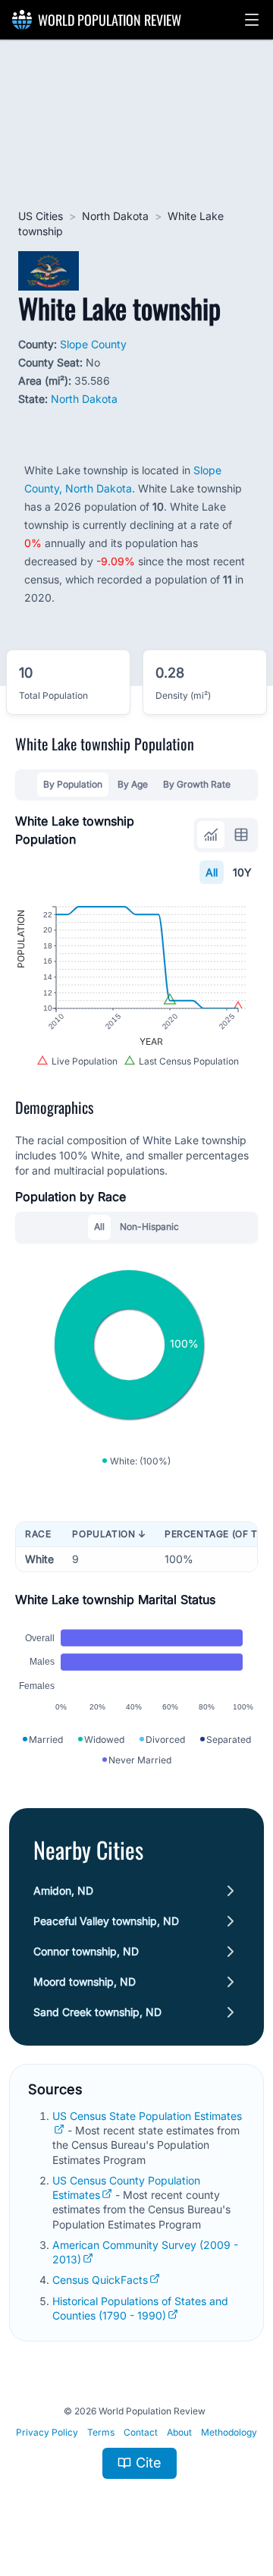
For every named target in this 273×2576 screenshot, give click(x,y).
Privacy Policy (47, 2432)
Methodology (229, 2432)
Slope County (93, 344)
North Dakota (115, 216)
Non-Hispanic (149, 1227)
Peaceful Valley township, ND (106, 1921)
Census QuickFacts (100, 2280)
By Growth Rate (197, 784)
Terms (101, 2432)
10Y (242, 872)
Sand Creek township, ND (97, 2012)
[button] (252, 20)
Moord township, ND (85, 1982)
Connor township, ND (86, 1951)
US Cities (41, 216)
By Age (133, 784)
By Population (73, 784)
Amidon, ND (63, 1890)
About (179, 2432)
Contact (141, 2432)
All (212, 872)
